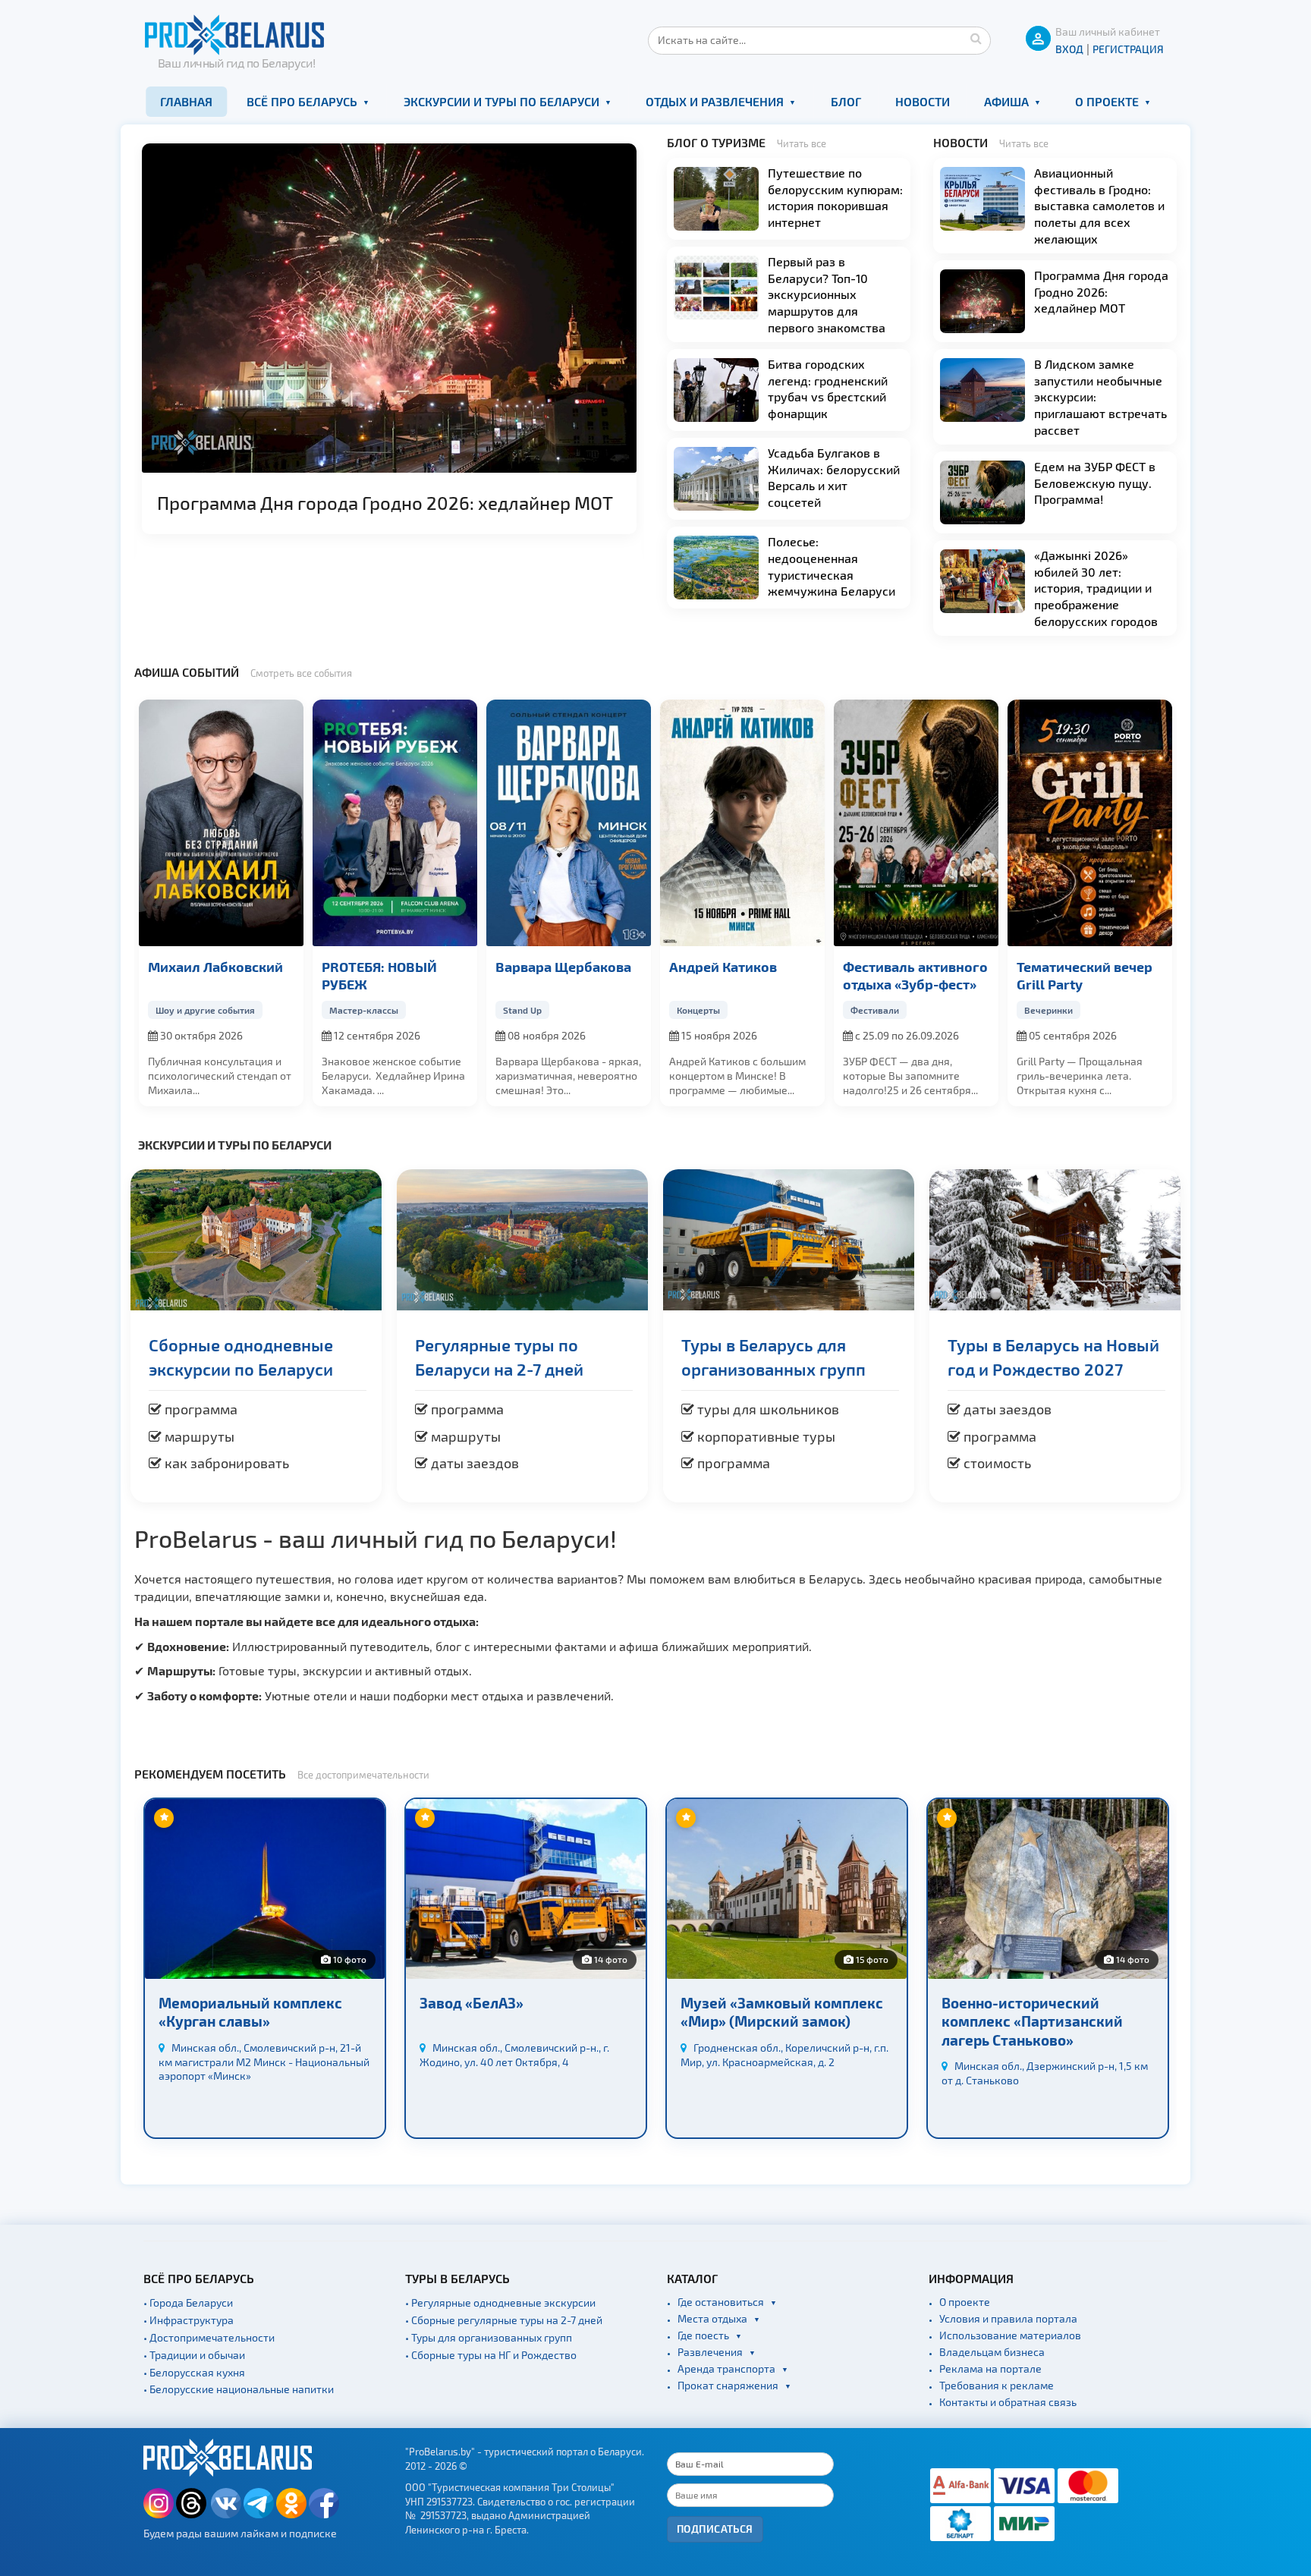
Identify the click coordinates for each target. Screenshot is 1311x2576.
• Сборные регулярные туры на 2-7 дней (504, 2320)
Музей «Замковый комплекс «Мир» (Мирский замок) (782, 2012)
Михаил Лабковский (215, 966)
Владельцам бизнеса (992, 2352)
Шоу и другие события (205, 1010)
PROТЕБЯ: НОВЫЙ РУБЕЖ (379, 975)
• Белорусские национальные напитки (239, 2389)
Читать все (802, 143)
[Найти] (976, 38)
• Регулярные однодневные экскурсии (500, 2302)
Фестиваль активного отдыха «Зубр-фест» (915, 975)
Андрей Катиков (723, 966)
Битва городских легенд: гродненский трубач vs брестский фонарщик (828, 388)
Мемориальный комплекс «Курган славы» (250, 2012)
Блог (846, 101)
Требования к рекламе (997, 2385)
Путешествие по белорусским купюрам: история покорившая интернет (835, 197)
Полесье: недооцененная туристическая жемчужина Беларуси (832, 566)
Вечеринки (1048, 1010)
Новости (923, 101)
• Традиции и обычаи (194, 2355)
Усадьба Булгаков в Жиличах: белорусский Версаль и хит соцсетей (834, 477)
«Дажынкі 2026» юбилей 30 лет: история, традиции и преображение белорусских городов (1096, 588)
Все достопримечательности (363, 1775)
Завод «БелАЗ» (472, 2003)
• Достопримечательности (209, 2337)
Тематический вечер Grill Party (1085, 975)
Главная (186, 101)
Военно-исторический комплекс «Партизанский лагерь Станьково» (1032, 2021)
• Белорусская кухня (194, 2372)
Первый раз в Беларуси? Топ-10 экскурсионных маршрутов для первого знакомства (827, 294)
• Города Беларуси (188, 2302)
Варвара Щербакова (563, 966)
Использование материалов (1010, 2335)
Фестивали (875, 1010)
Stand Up (522, 1010)
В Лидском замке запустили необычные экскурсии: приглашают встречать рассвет (1100, 396)
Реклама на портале (990, 2368)
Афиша (1006, 101)
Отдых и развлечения (715, 101)
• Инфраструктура (189, 2320)
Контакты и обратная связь (1008, 2402)
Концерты (698, 1010)
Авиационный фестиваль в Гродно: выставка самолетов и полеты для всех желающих (1099, 205)
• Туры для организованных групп (489, 2337)
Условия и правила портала (1008, 2318)
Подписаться (715, 2529)
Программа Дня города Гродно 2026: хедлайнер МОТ (385, 503)
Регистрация (1128, 49)
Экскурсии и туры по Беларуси (501, 101)
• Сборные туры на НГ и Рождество (491, 2355)
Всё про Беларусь (302, 101)
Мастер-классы (364, 1010)
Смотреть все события (301, 673)
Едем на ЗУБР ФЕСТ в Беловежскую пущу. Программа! (1095, 483)
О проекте (1107, 101)
